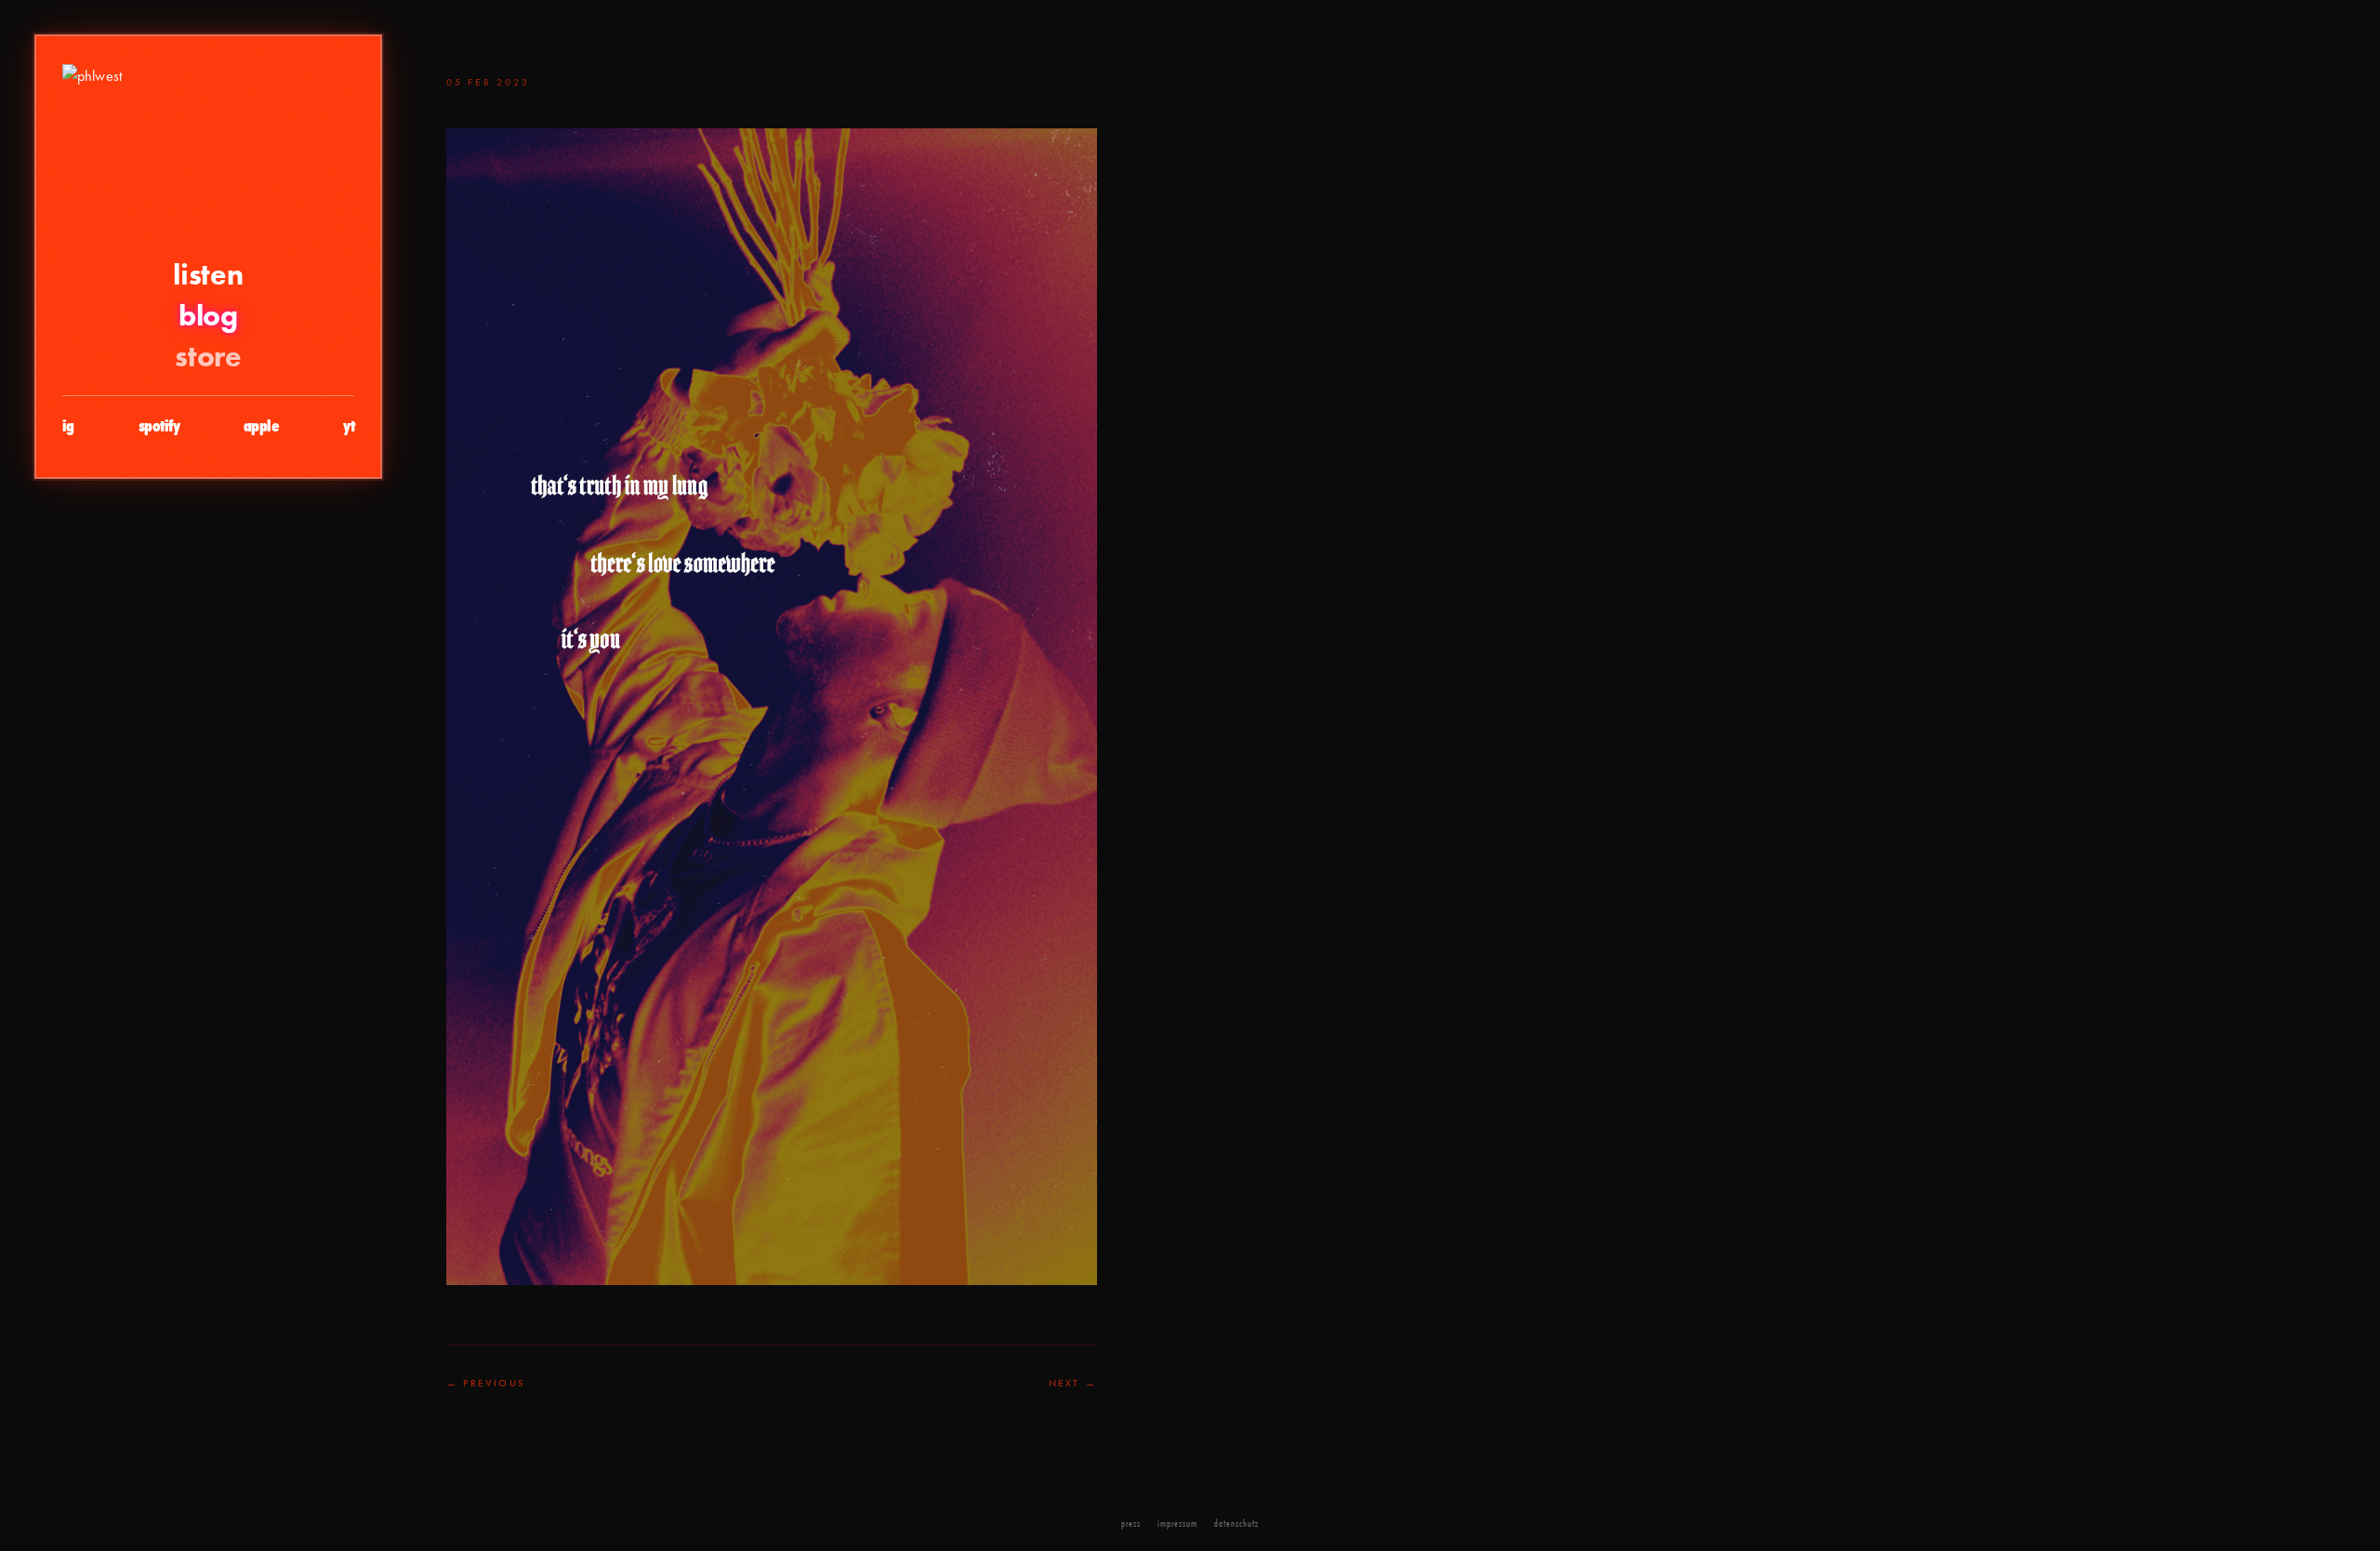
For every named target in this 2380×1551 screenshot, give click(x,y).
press (1131, 1523)
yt (349, 426)
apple (261, 426)
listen (208, 274)
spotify (159, 426)
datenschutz (1236, 1523)
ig (68, 426)
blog (208, 315)
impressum (1177, 1523)
